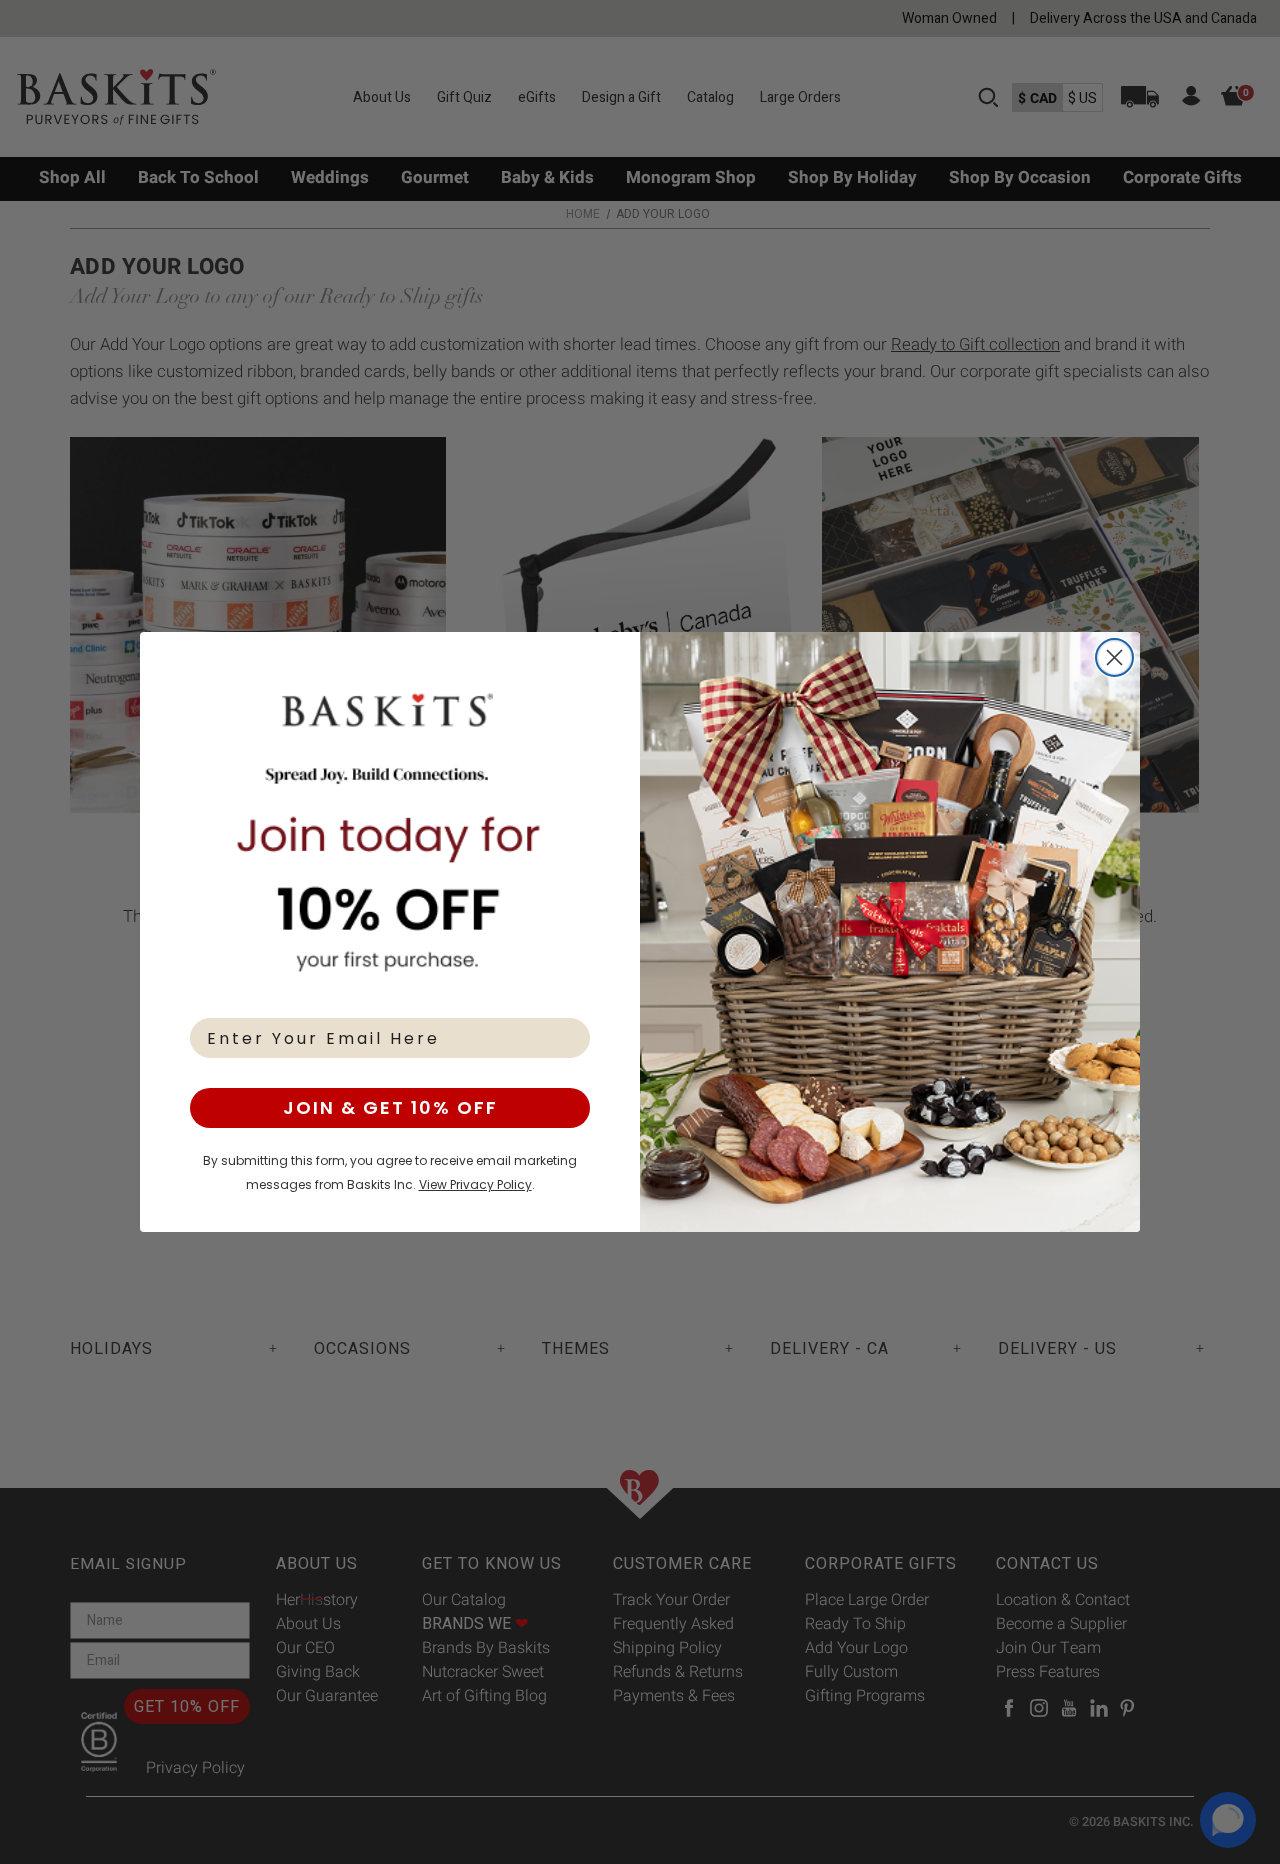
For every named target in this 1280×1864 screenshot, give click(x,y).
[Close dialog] (1114, 657)
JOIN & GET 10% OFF (390, 1107)
